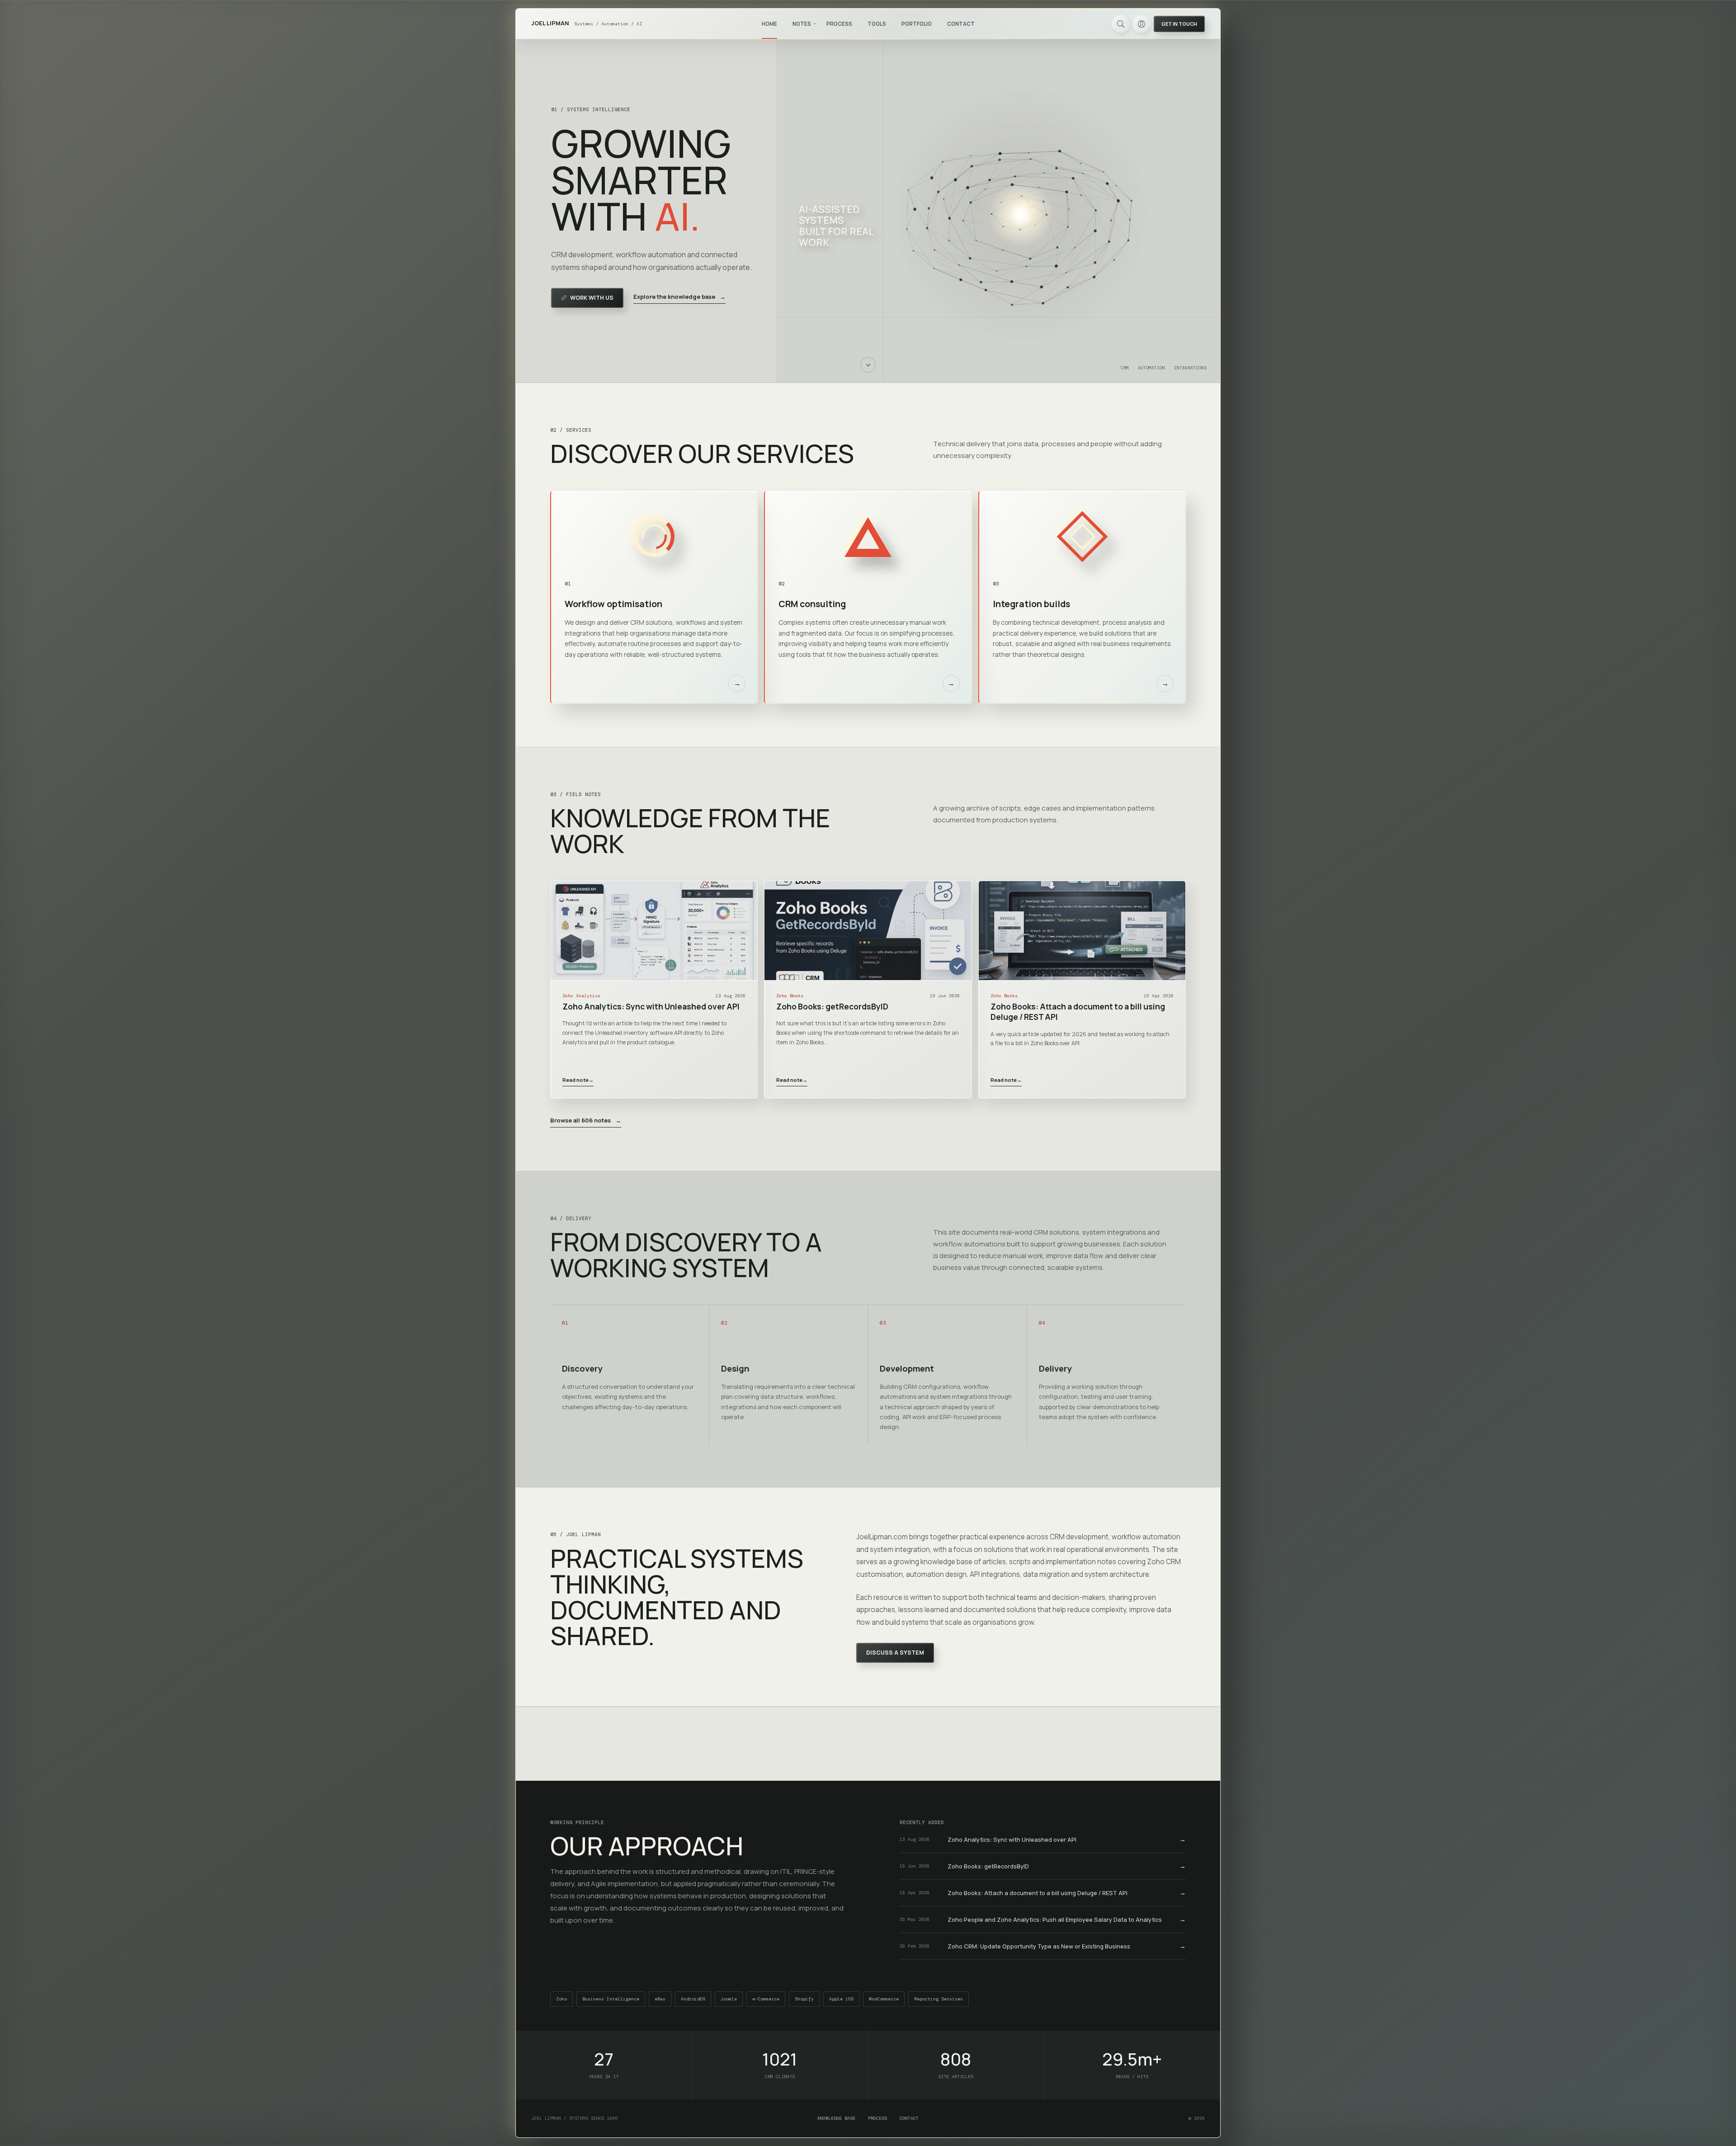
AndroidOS (693, 1999)
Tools (877, 24)
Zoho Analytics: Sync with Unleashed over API (651, 1007)
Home (769, 24)
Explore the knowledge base (679, 297)
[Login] (1142, 24)
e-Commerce (766, 1999)
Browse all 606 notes (586, 1120)
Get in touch (1179, 24)
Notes (802, 24)
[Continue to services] (868, 365)
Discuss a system (895, 1653)
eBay (660, 1999)
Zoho (561, 1999)
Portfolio (917, 24)
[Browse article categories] (815, 24)
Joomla (729, 1999)
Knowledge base (836, 2118)
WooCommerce (884, 1999)
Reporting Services (939, 1999)
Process (839, 24)
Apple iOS (841, 1999)
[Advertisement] (868, 1744)
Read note (578, 1080)
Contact (961, 24)
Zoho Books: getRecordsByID (832, 1007)
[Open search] (1121, 24)
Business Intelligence (611, 1999)
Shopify (804, 1999)
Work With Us (592, 298)
